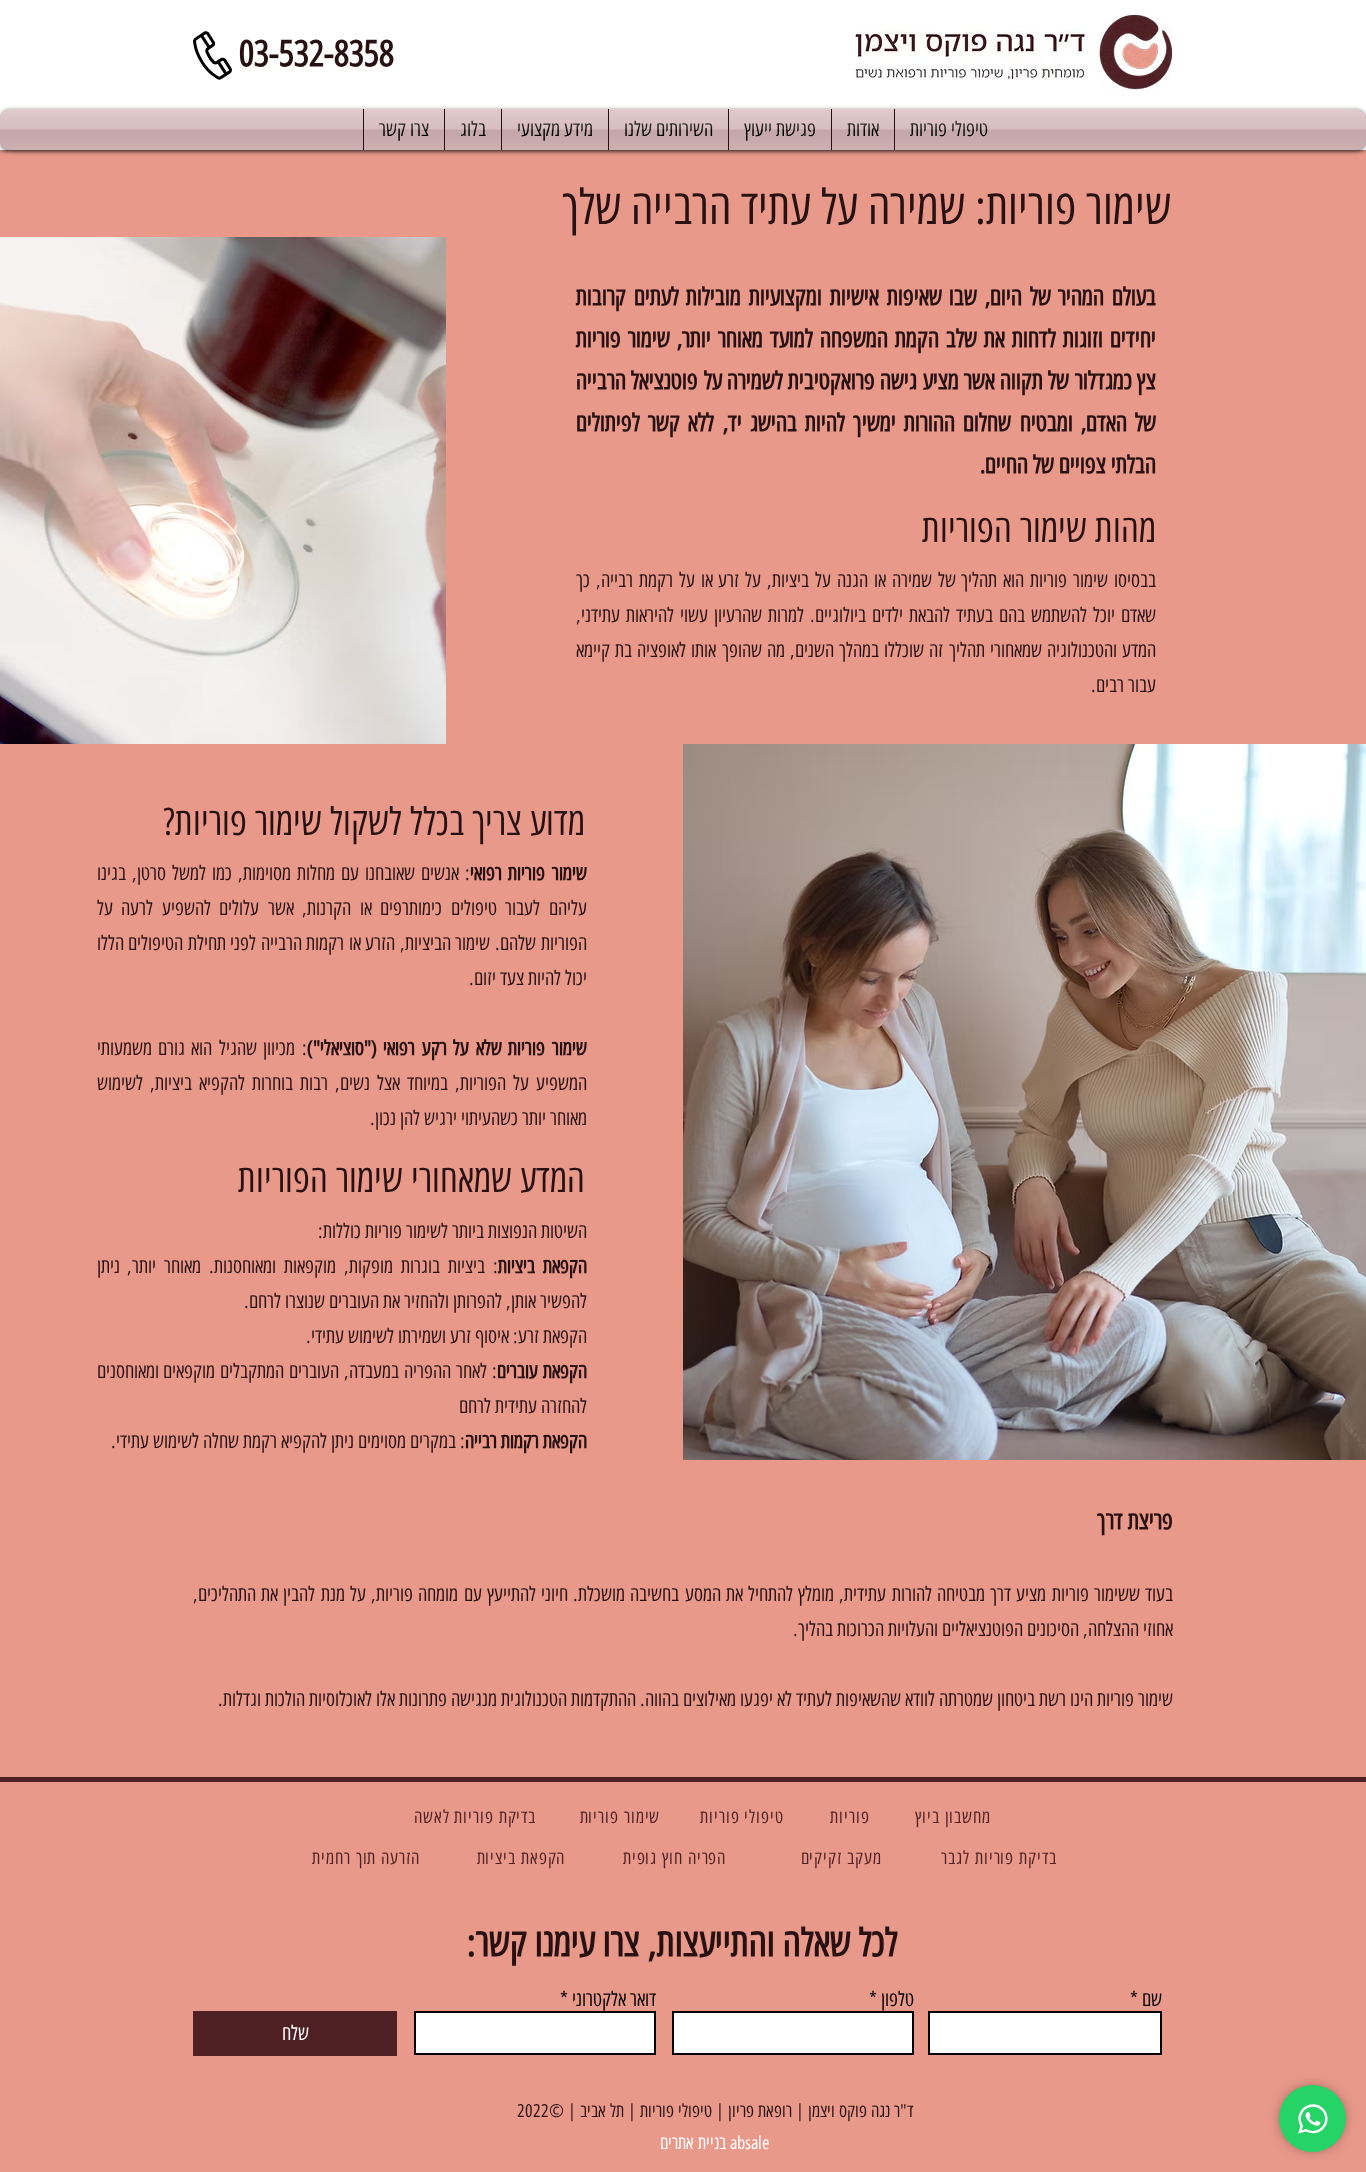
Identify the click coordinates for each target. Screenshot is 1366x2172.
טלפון (897, 1999)
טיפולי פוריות (676, 2111)
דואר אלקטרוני (614, 1999)
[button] (555, 129)
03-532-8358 (316, 53)
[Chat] (1312, 2118)
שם (1152, 1999)
